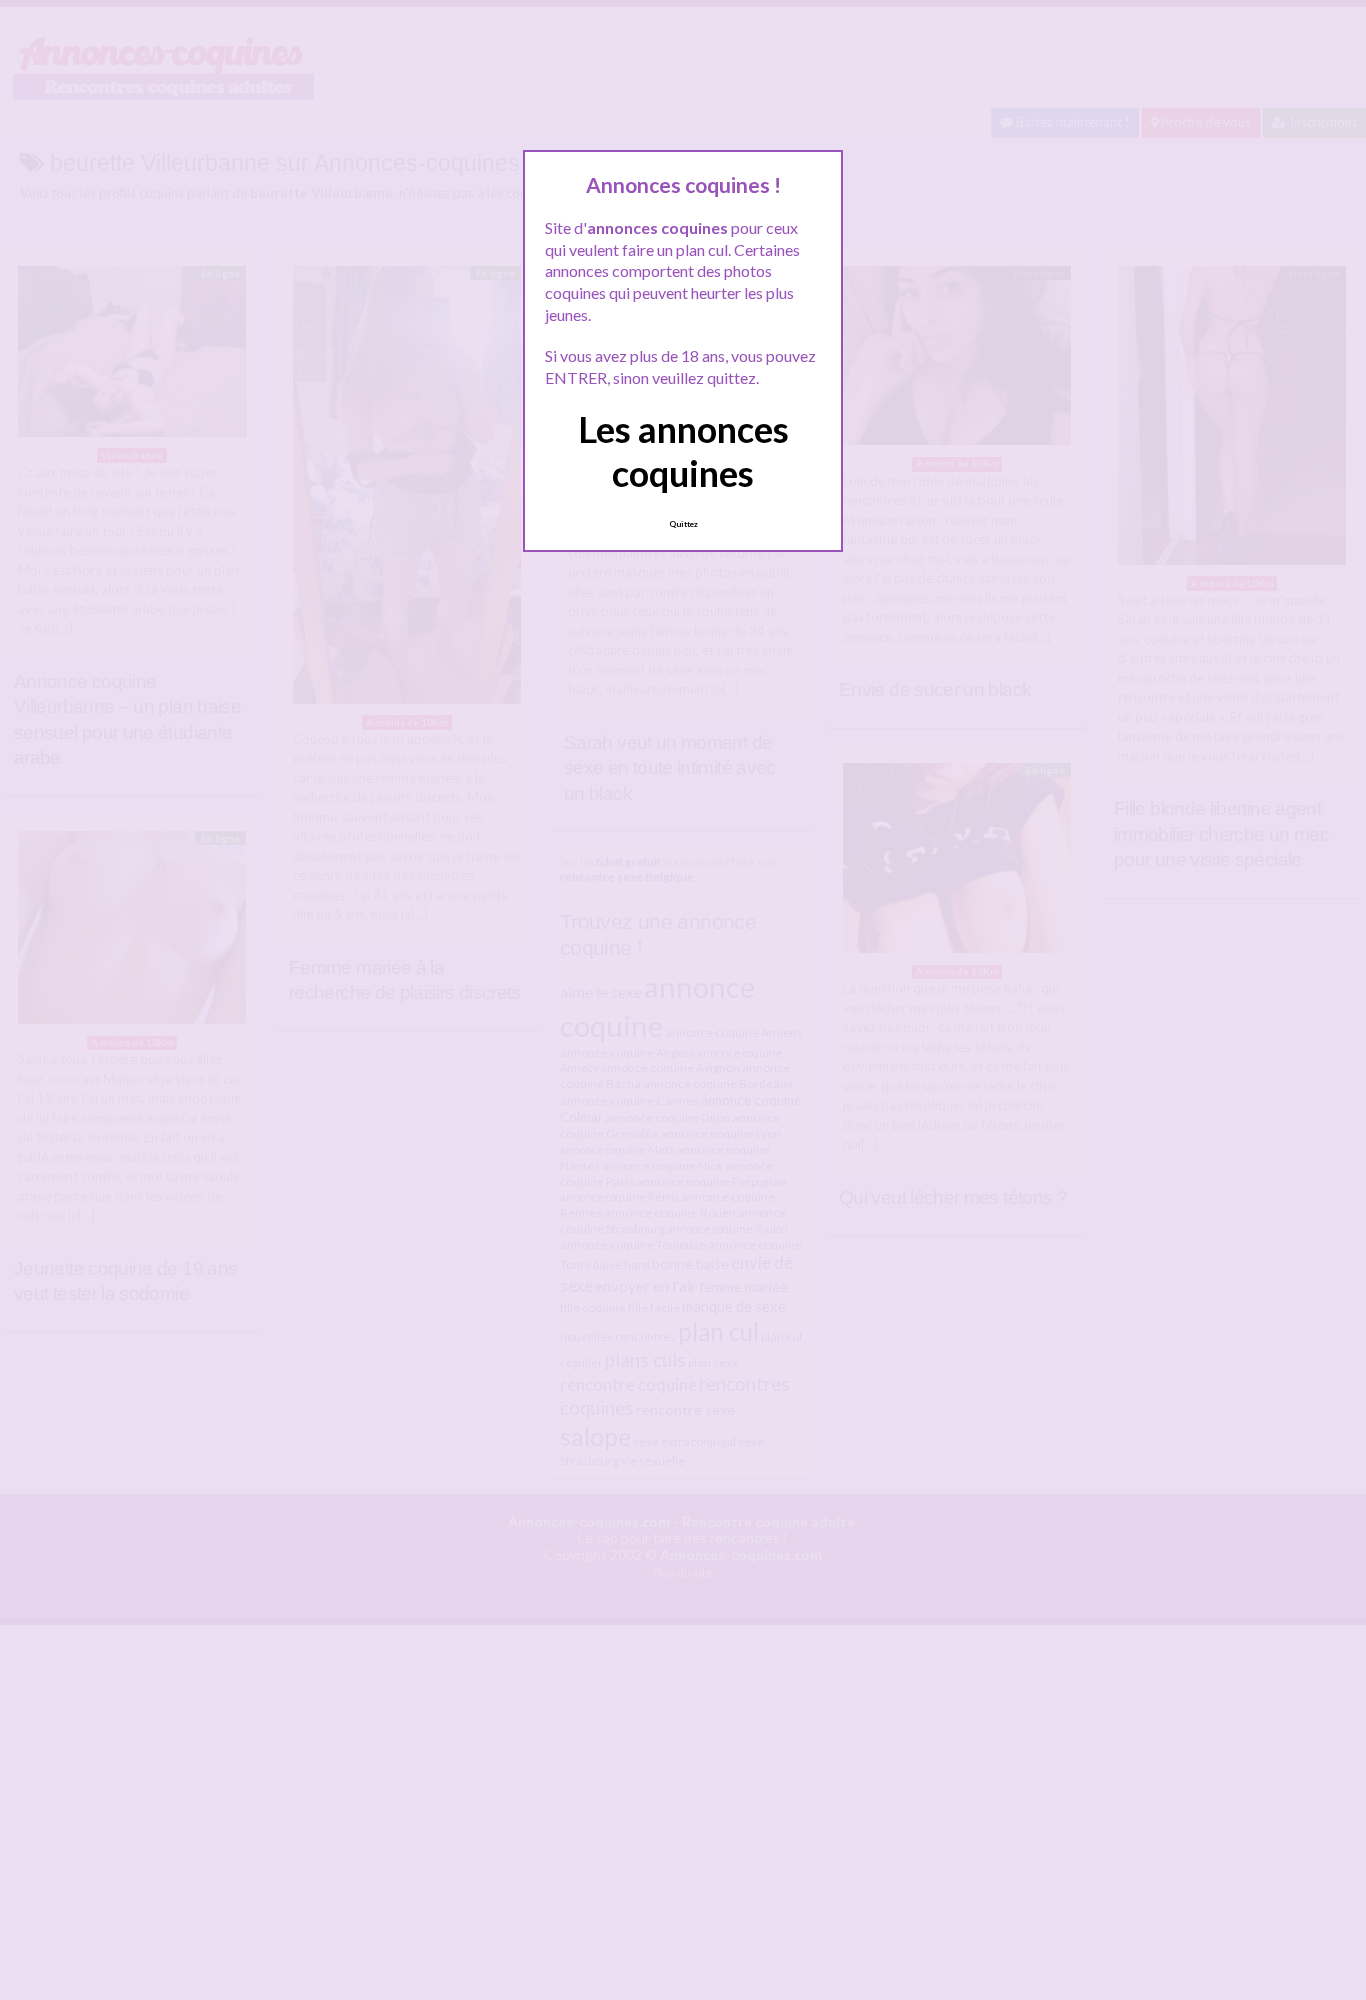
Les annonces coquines (683, 450)
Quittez (683, 524)
